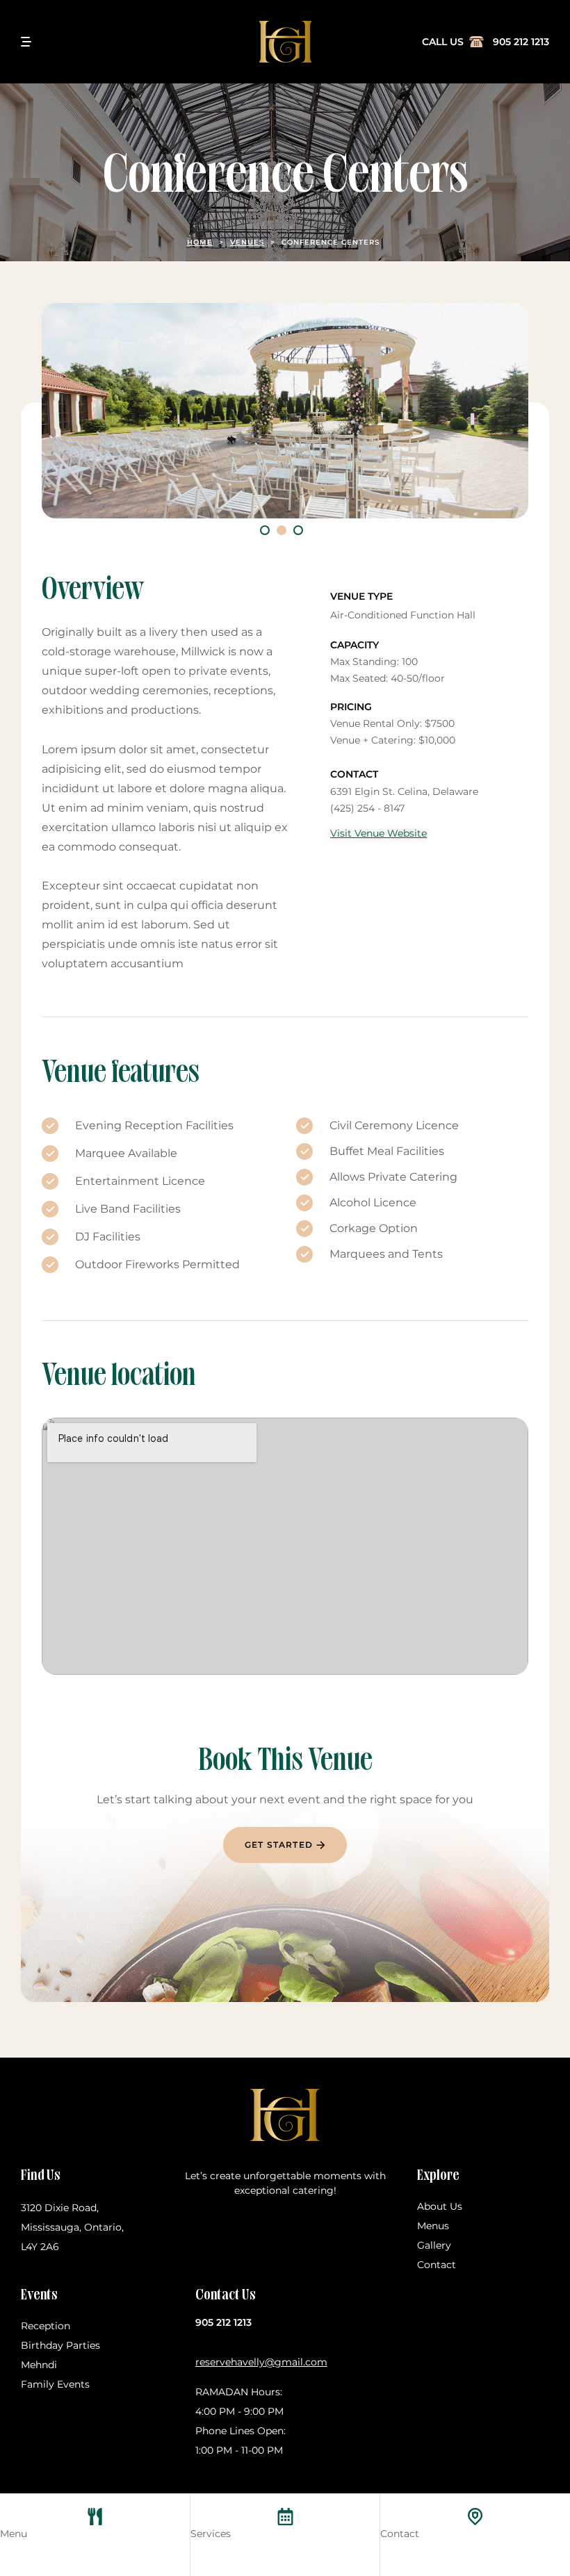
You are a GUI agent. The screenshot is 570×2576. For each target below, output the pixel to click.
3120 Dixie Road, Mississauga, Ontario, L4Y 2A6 (72, 2227)
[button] (265, 530)
